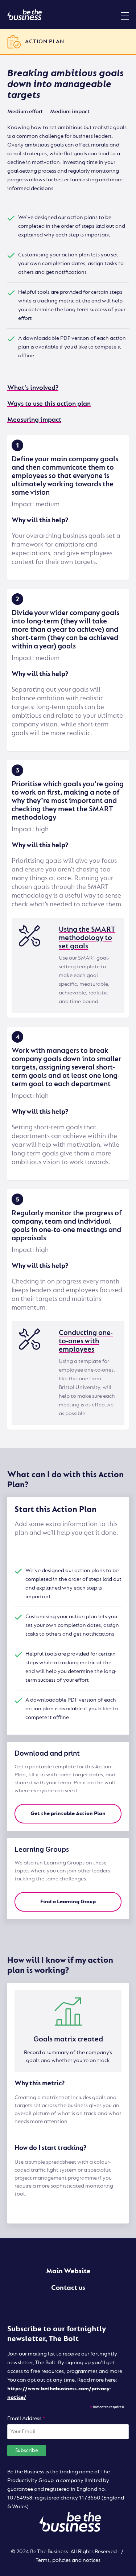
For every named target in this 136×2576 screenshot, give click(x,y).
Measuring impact (34, 420)
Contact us (68, 2288)
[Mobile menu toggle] (125, 16)
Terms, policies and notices (68, 2560)
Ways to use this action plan (49, 404)
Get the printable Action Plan (68, 1813)
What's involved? (33, 388)
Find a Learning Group (68, 1902)
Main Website (68, 2271)
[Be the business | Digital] (24, 15)
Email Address (26, 2418)
